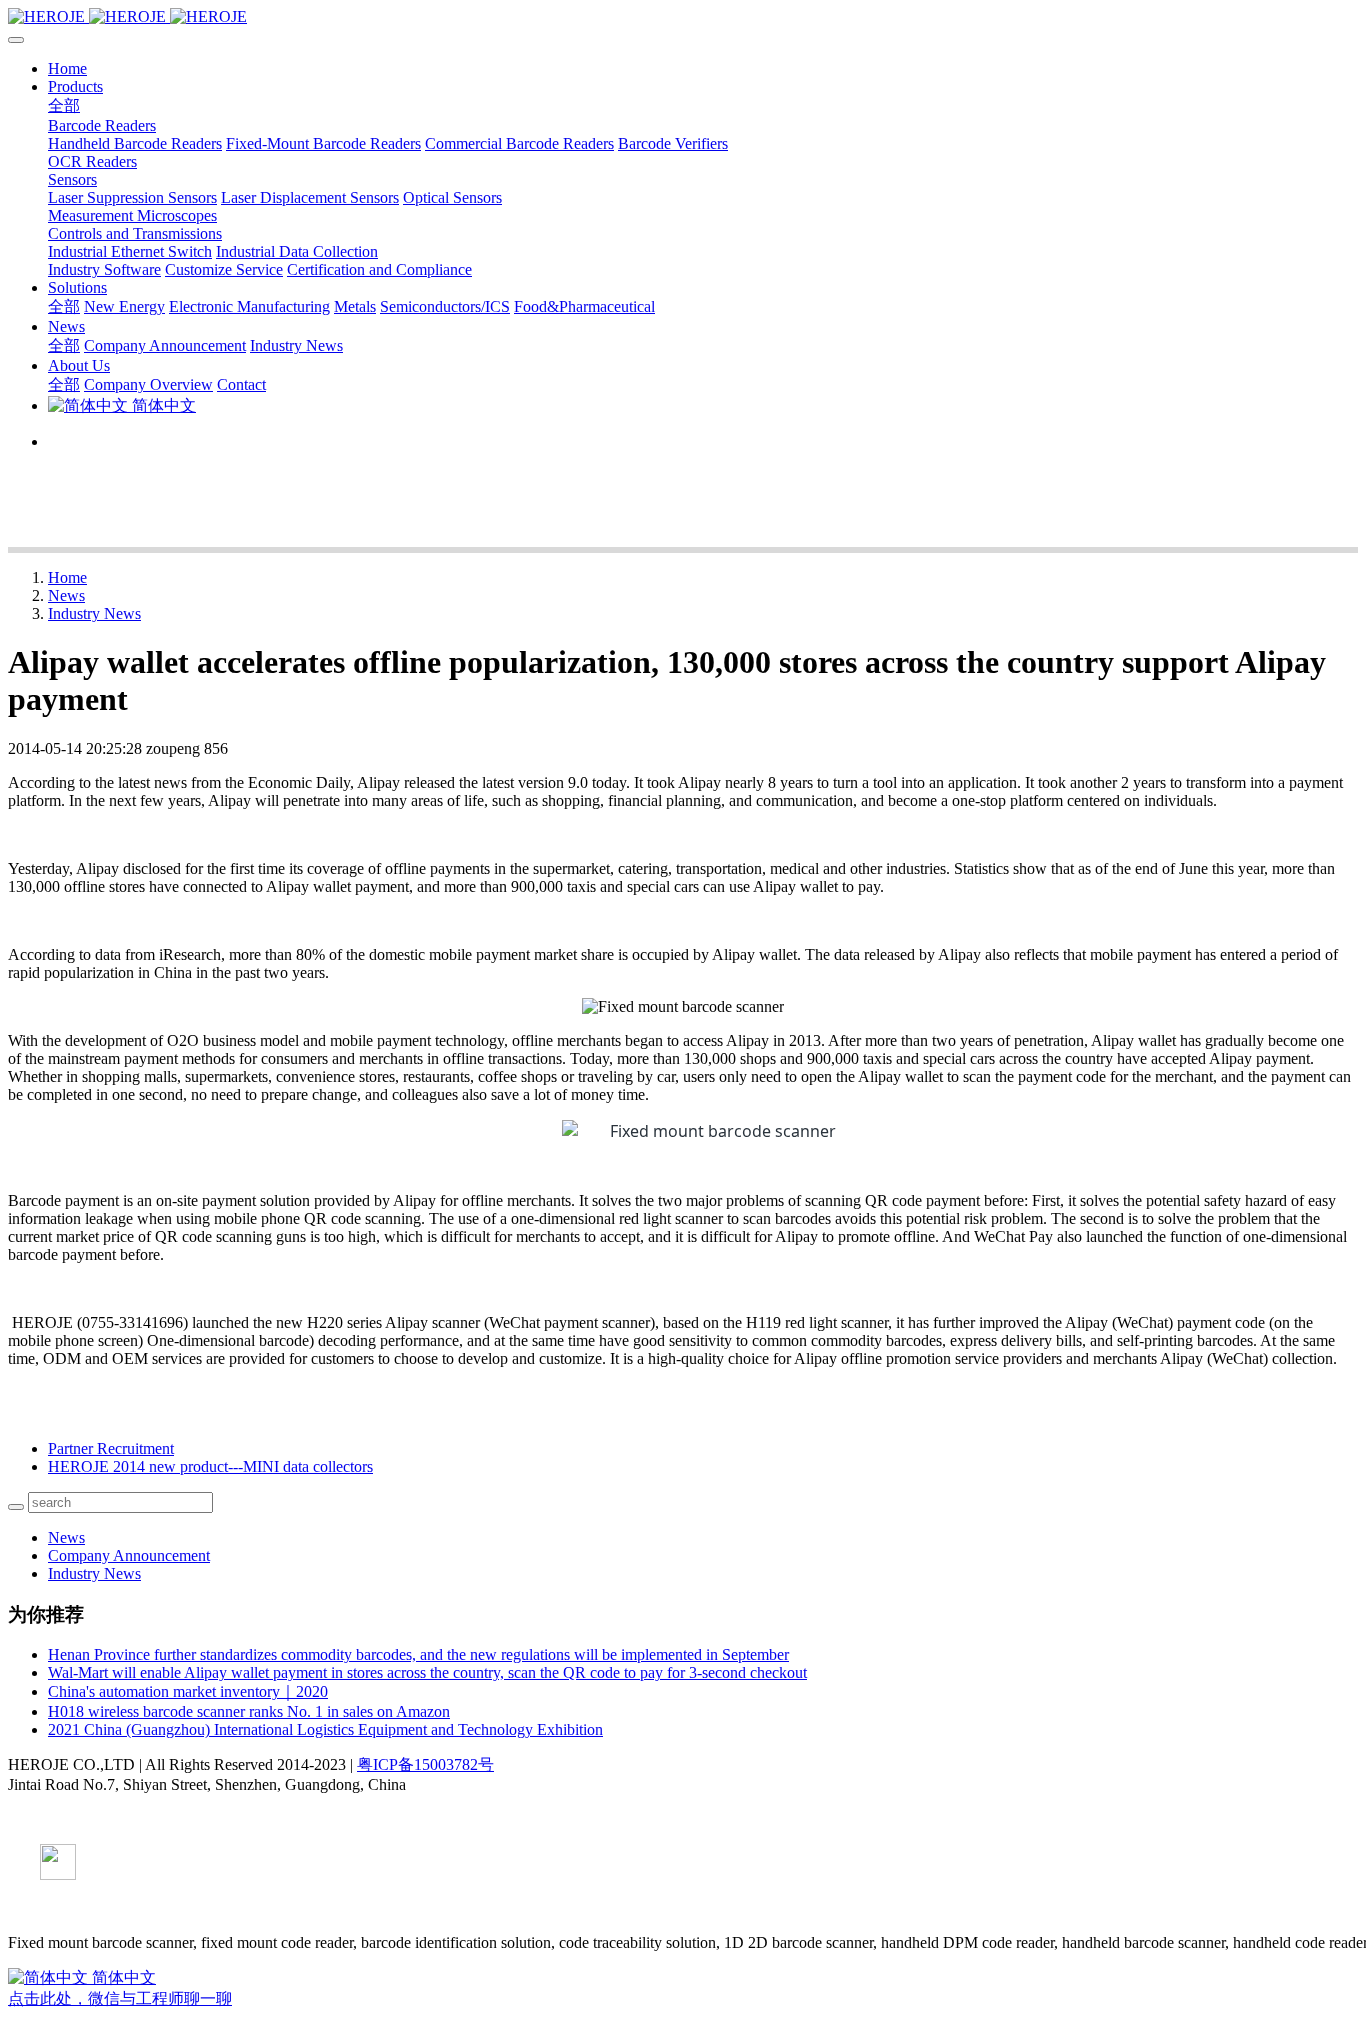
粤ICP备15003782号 (425, 1764)
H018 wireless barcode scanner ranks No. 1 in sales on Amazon (249, 1711)
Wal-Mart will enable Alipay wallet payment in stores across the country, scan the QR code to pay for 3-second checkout (427, 1672)
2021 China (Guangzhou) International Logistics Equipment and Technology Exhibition (325, 1729)
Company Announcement (129, 1555)
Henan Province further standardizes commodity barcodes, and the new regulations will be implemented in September (418, 1654)
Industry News (94, 613)
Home (67, 68)
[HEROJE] (683, 17)
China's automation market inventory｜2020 (188, 1691)
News (66, 595)
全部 (64, 105)
